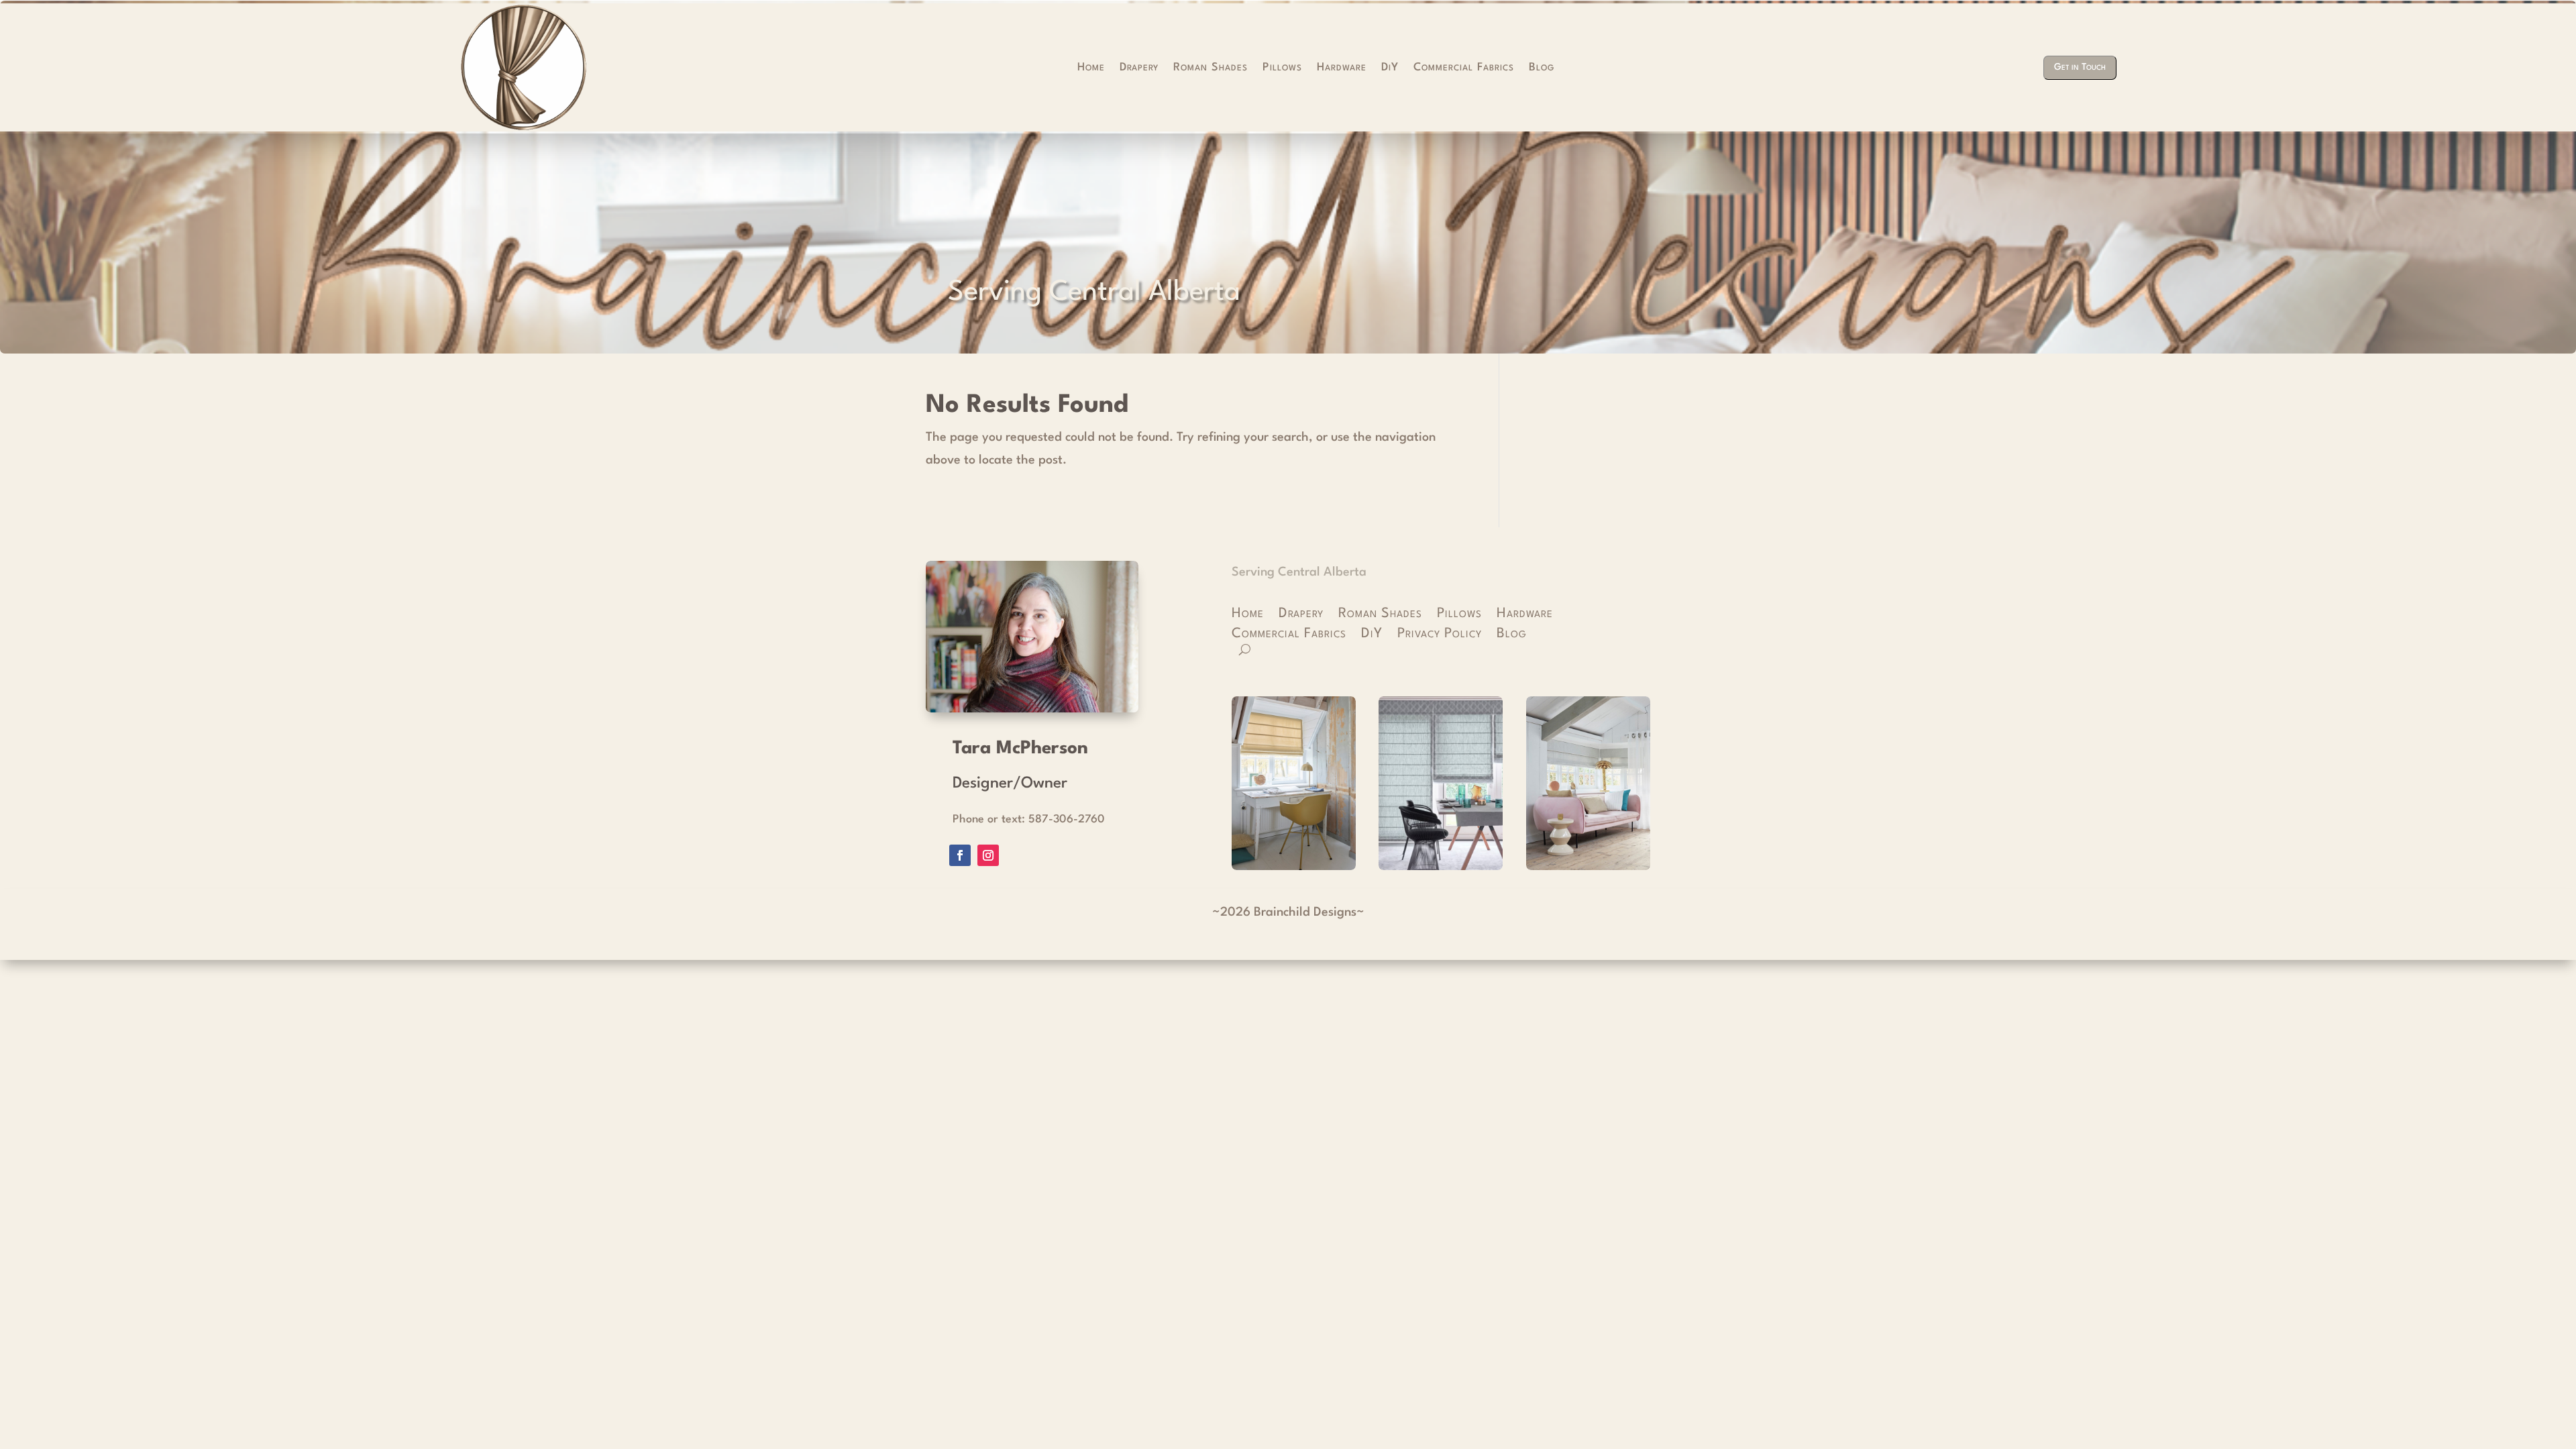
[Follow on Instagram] (988, 855)
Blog (1542, 68)
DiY (1390, 68)
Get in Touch (2080, 67)
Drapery (1139, 68)
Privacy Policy (1440, 635)
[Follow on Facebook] (960, 855)
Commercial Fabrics (1464, 68)
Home (1091, 68)
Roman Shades (1211, 68)
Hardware (1342, 68)
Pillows (1282, 68)
